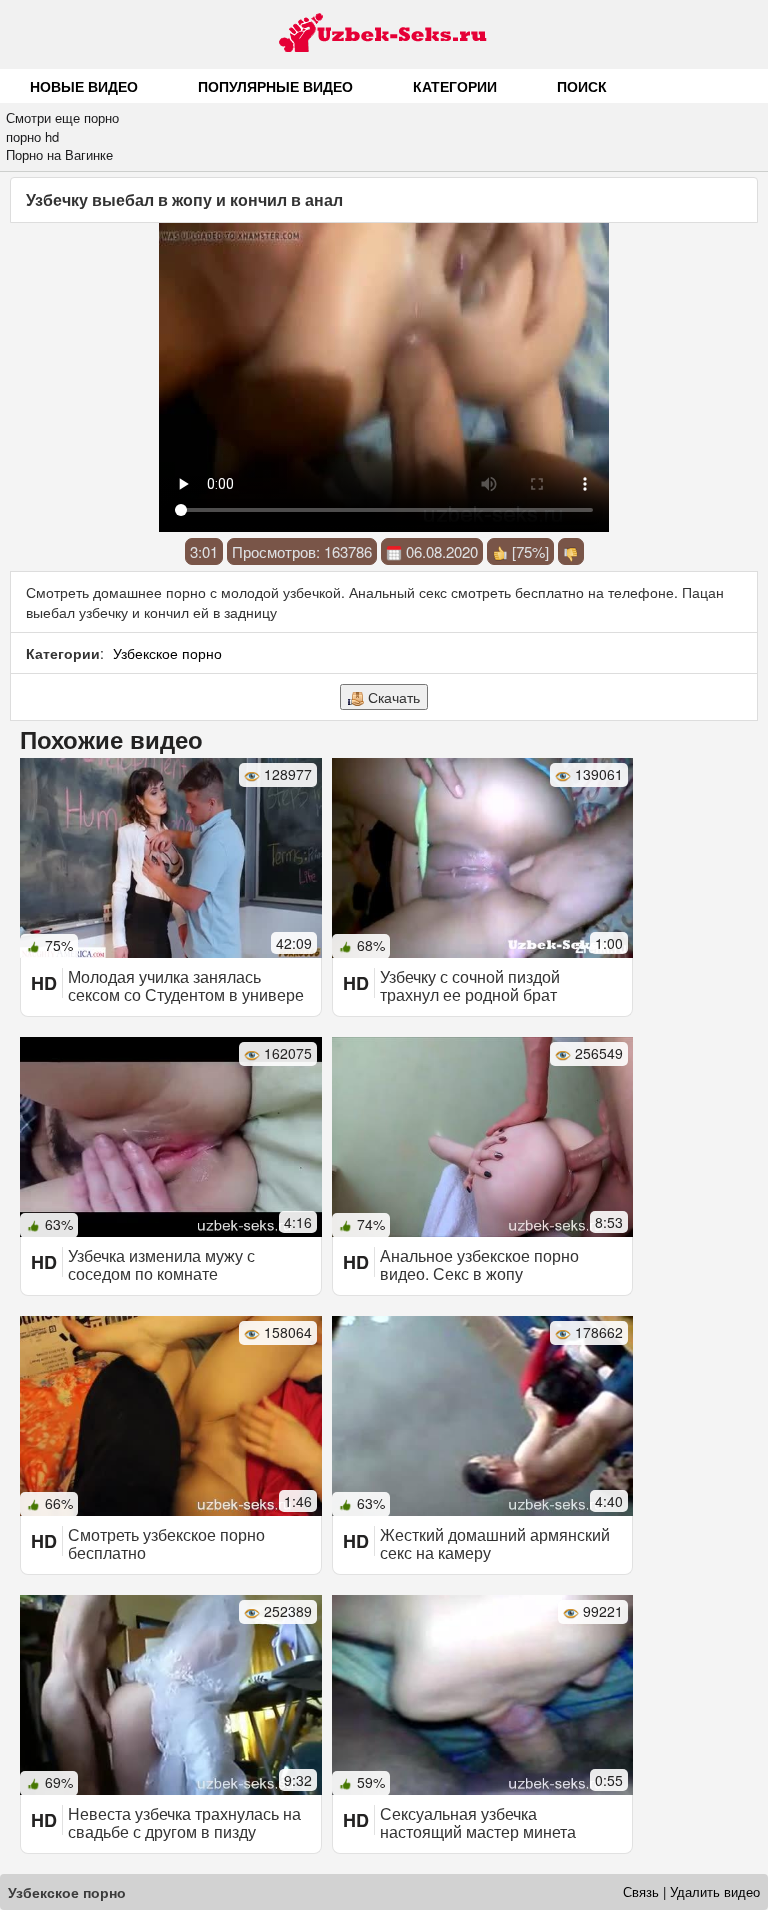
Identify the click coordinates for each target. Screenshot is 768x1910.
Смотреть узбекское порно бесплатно (166, 1543)
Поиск (582, 86)
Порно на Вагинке (59, 154)
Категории (455, 86)
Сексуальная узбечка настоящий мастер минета (478, 1822)
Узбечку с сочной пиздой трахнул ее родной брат (470, 985)
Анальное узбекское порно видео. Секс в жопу (479, 1264)
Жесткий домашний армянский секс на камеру (495, 1543)
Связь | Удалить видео (691, 1891)
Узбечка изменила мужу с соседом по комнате (161, 1264)
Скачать (392, 697)
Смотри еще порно (62, 117)
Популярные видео (275, 86)
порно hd (32, 136)
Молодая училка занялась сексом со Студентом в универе (186, 985)
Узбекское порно (167, 653)
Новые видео (84, 86)
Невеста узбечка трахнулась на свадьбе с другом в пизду (184, 1822)
